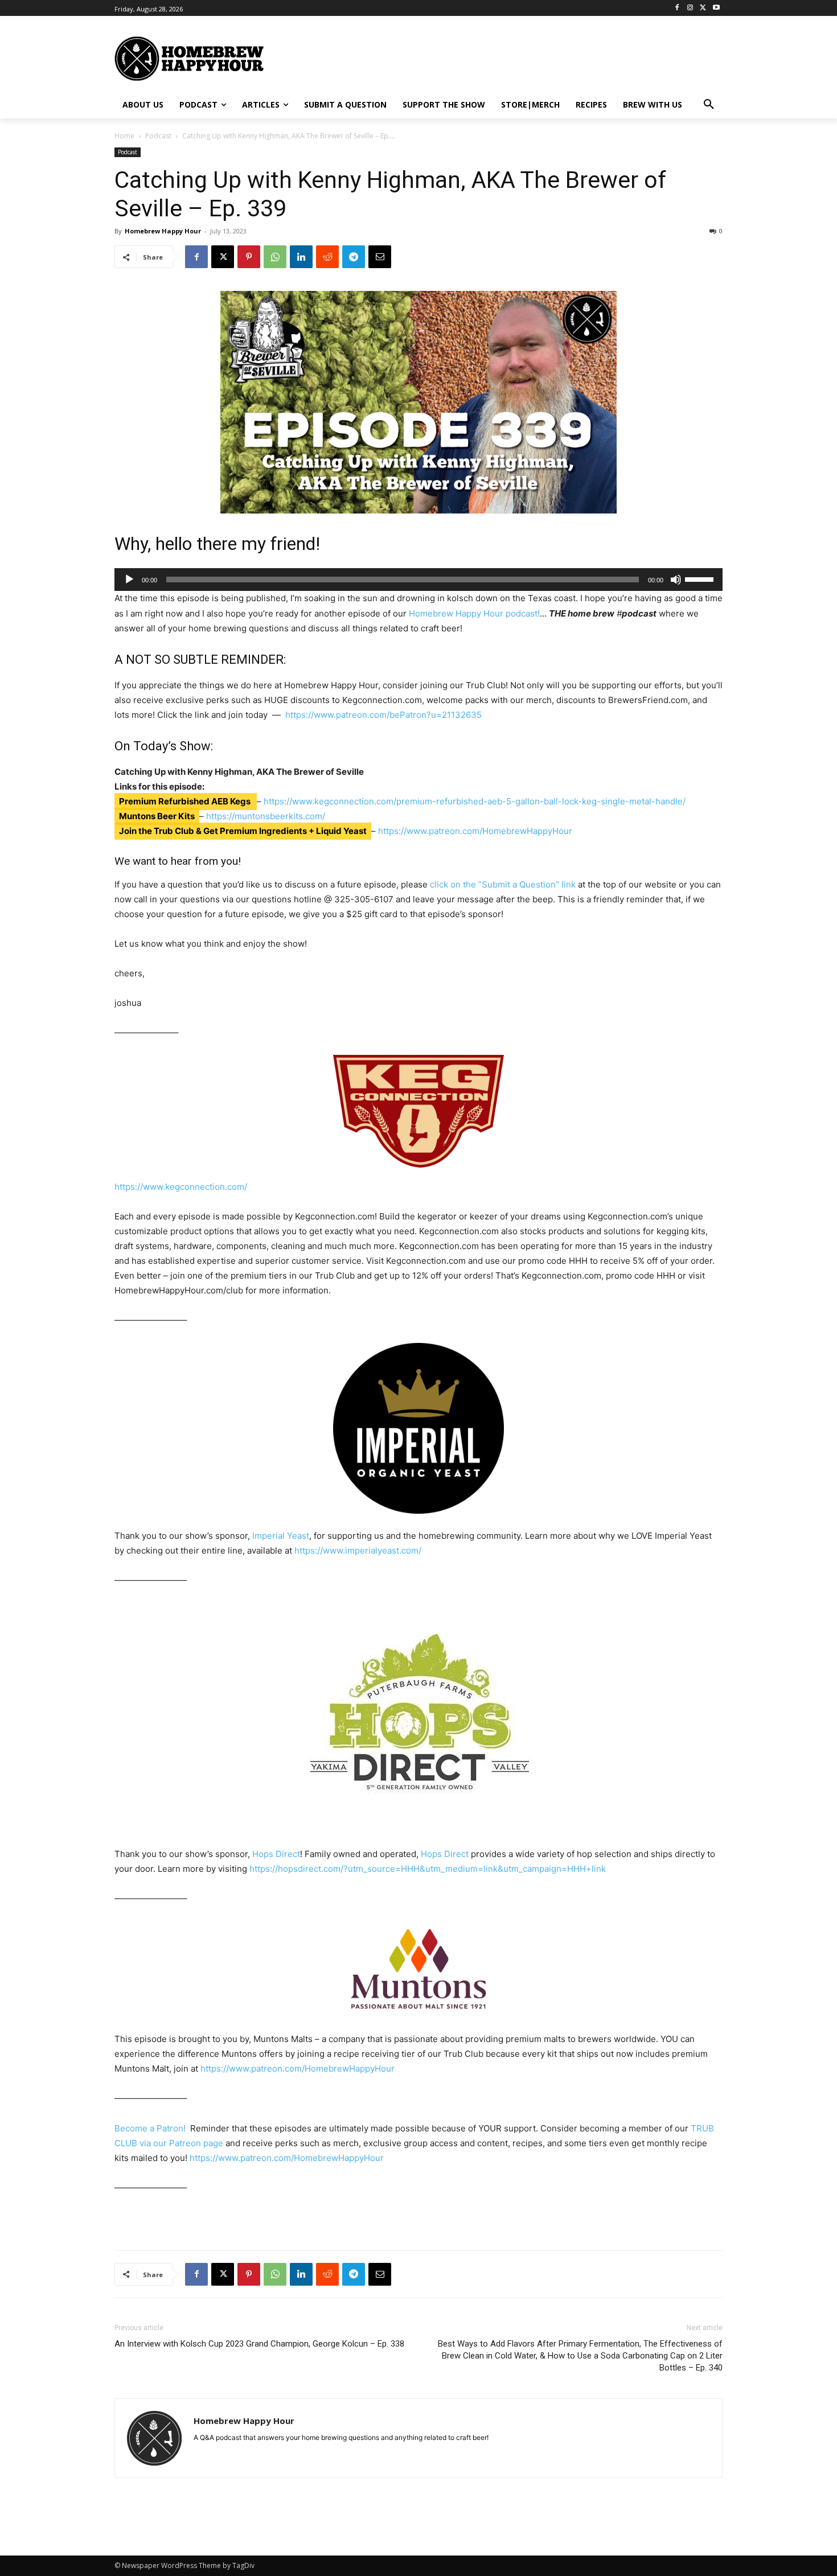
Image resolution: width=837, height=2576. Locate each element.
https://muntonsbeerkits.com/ (266, 816)
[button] (709, 105)
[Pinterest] (249, 257)
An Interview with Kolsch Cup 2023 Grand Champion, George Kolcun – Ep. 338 (259, 2344)
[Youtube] (716, 8)
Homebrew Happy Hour (163, 231)
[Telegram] (354, 257)
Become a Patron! (150, 2128)
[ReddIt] (327, 257)
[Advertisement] (530, 57)
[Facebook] (677, 8)
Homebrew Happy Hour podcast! (474, 613)
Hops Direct (276, 1854)
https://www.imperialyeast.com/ (358, 1550)
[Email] (380, 257)
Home (124, 136)
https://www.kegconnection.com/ (181, 1187)
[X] (703, 8)
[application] (419, 580)
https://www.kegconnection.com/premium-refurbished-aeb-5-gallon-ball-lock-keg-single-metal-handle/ (475, 801)
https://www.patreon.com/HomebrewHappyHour (475, 831)
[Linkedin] (301, 257)
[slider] (701, 578)
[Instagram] (690, 8)
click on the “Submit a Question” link (503, 884)
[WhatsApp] (275, 257)
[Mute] (676, 580)
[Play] (129, 580)
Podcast (158, 136)
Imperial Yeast (281, 1536)
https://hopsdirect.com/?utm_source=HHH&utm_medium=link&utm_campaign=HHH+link (428, 1869)
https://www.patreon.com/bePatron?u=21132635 (383, 715)
